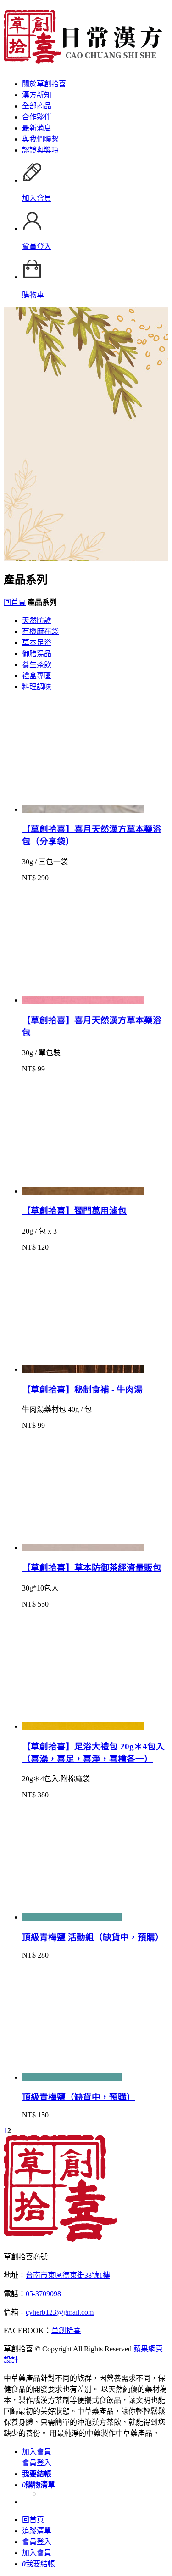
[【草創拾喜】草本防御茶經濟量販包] (83, 1548)
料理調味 (37, 687)
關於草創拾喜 (44, 84)
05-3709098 (43, 2294)
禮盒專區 (37, 676)
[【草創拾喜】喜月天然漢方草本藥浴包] (83, 1000)
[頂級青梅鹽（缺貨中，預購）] (83, 2077)
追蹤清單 (37, 2531)
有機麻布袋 (40, 631)
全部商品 (37, 106)
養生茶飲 (37, 665)
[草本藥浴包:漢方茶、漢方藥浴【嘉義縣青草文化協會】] (83, 59)
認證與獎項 (40, 150)
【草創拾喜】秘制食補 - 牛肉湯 (82, 1390)
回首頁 (15, 602)
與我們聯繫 (40, 139)
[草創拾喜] (61, 2239)
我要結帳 (39, 2564)
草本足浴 (37, 643)
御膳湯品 (37, 654)
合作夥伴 (37, 117)
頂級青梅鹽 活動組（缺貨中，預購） (93, 1937)
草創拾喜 (66, 2330)
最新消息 (37, 128)
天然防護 (37, 620)
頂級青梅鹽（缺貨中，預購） (79, 2097)
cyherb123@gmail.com (60, 2312)
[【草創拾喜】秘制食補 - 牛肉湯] (83, 1369)
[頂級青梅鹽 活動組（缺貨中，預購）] (83, 1917)
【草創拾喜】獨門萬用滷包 (74, 1211)
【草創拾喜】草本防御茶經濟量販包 (92, 1568)
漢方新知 (37, 95)
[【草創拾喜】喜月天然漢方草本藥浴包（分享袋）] (83, 809)
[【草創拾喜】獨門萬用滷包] (83, 1191)
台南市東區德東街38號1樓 (68, 2275)
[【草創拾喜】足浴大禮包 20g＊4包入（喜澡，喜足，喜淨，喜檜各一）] (83, 1726)
